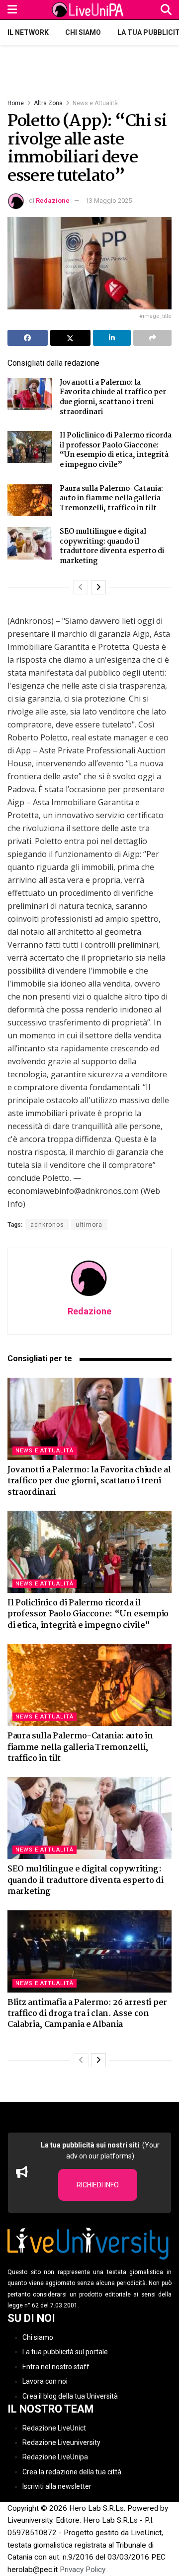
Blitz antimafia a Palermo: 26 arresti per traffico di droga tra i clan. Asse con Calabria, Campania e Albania (87, 2014)
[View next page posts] (98, 587)
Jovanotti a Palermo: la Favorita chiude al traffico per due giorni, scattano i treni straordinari (113, 397)
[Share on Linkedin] (112, 338)
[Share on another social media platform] (152, 338)
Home (16, 103)
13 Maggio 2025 (109, 201)
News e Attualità (95, 103)
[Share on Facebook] (28, 338)
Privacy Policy (83, 2570)
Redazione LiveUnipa (55, 2457)
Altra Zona (48, 103)
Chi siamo (83, 32)
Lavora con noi (45, 2381)
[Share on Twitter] (70, 338)
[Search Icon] (166, 10)
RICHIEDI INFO (98, 2185)
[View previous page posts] (81, 587)
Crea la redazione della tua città (72, 2472)
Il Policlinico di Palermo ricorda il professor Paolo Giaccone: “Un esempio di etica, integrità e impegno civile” (116, 450)
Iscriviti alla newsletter (57, 2486)
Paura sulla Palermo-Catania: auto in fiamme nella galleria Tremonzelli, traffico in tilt (111, 499)
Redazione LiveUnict (54, 2428)
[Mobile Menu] (12, 10)
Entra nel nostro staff (56, 2367)
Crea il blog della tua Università (70, 2396)
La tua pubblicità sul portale (65, 2352)
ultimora (89, 1225)
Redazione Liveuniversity (61, 2442)
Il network (28, 32)
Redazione (53, 201)
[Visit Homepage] (89, 10)
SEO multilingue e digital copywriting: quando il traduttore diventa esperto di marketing (112, 546)
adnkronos (47, 1225)
